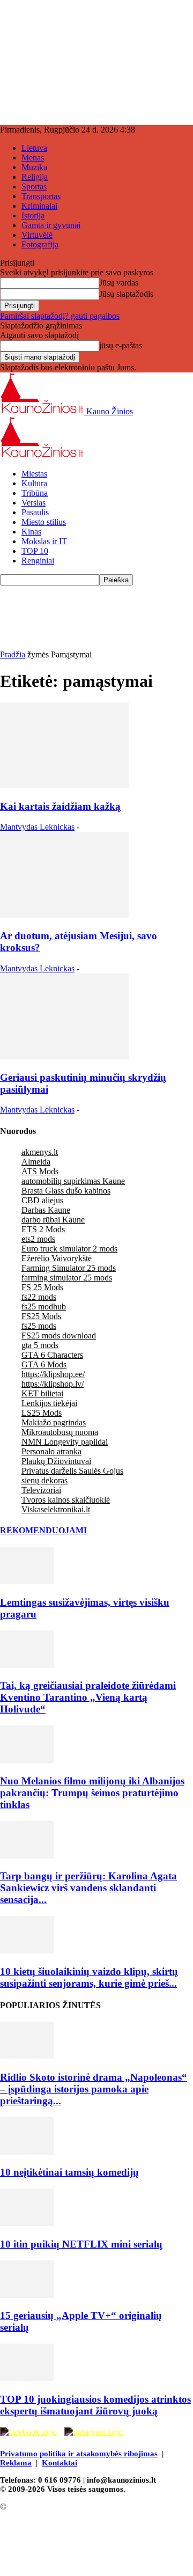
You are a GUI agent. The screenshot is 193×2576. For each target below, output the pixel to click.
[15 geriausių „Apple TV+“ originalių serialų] (27, 2295)
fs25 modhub (44, 1307)
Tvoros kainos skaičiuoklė (66, 1500)
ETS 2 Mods (43, 1229)
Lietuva (34, 148)
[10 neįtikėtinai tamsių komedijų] (27, 2152)
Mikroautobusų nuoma (60, 1432)
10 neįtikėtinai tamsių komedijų (69, 2172)
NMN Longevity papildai (65, 1442)
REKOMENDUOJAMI (43, 1530)
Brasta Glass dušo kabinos (66, 1191)
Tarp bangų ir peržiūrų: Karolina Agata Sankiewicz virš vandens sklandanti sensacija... (88, 1888)
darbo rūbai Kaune (53, 1220)
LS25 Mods (42, 1413)
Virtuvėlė (37, 235)
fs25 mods (39, 1326)
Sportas (34, 186)
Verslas (34, 503)
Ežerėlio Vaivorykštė (57, 1258)
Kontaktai (60, 2463)
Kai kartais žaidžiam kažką (60, 806)
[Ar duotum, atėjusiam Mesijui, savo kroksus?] (64, 915)
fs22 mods (39, 1297)
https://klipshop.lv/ (53, 1384)
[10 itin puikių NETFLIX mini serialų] (27, 2223)
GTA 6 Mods (44, 1364)
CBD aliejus (42, 1200)
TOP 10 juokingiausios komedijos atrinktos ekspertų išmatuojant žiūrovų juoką (95, 2405)
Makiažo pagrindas (54, 1422)
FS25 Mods (41, 1316)
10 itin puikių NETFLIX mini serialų (81, 2244)
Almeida (36, 1162)
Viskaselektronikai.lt (56, 1509)
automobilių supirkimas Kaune (73, 1181)
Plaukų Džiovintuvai (56, 1461)
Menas (33, 158)
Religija (35, 177)
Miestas (34, 474)
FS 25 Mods (42, 1287)
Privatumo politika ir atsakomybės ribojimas (79, 2454)
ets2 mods (38, 1239)
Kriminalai (39, 206)
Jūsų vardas (119, 283)
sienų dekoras (44, 1480)
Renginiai (38, 561)
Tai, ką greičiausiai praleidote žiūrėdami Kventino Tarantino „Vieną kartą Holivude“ (88, 1697)
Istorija (33, 215)
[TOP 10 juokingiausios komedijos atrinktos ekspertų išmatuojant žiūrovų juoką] (27, 2378)
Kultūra (34, 483)
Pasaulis (35, 512)
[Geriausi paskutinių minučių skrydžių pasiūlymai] (64, 1056)
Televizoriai (41, 1490)
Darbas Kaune (46, 1210)
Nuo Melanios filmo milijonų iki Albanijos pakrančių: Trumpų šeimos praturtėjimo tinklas (92, 1793)
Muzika (34, 167)
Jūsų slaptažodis (126, 294)
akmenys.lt (40, 1152)
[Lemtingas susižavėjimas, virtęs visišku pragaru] (27, 1581)
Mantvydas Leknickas (37, 827)
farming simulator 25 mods (67, 1278)
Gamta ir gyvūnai (51, 225)
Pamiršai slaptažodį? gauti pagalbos (60, 316)
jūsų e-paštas (121, 345)
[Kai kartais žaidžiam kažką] (64, 785)
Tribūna (35, 493)
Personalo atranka (51, 1451)
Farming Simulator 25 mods (69, 1268)
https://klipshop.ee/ (53, 1374)
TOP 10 (35, 551)
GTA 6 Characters (52, 1355)
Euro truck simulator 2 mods (69, 1249)
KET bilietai (42, 1393)
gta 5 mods (40, 1345)
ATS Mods (40, 1171)
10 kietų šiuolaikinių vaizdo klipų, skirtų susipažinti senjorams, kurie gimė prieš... (89, 1977)
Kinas (31, 532)
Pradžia (13, 654)
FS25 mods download (59, 1335)
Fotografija (40, 244)
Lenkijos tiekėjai (49, 1403)
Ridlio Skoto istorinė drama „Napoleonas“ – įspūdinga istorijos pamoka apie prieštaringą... (94, 2089)
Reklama (16, 2463)
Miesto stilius (44, 522)
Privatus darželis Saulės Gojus (72, 1471)
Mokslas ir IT (44, 541)
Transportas (41, 196)
